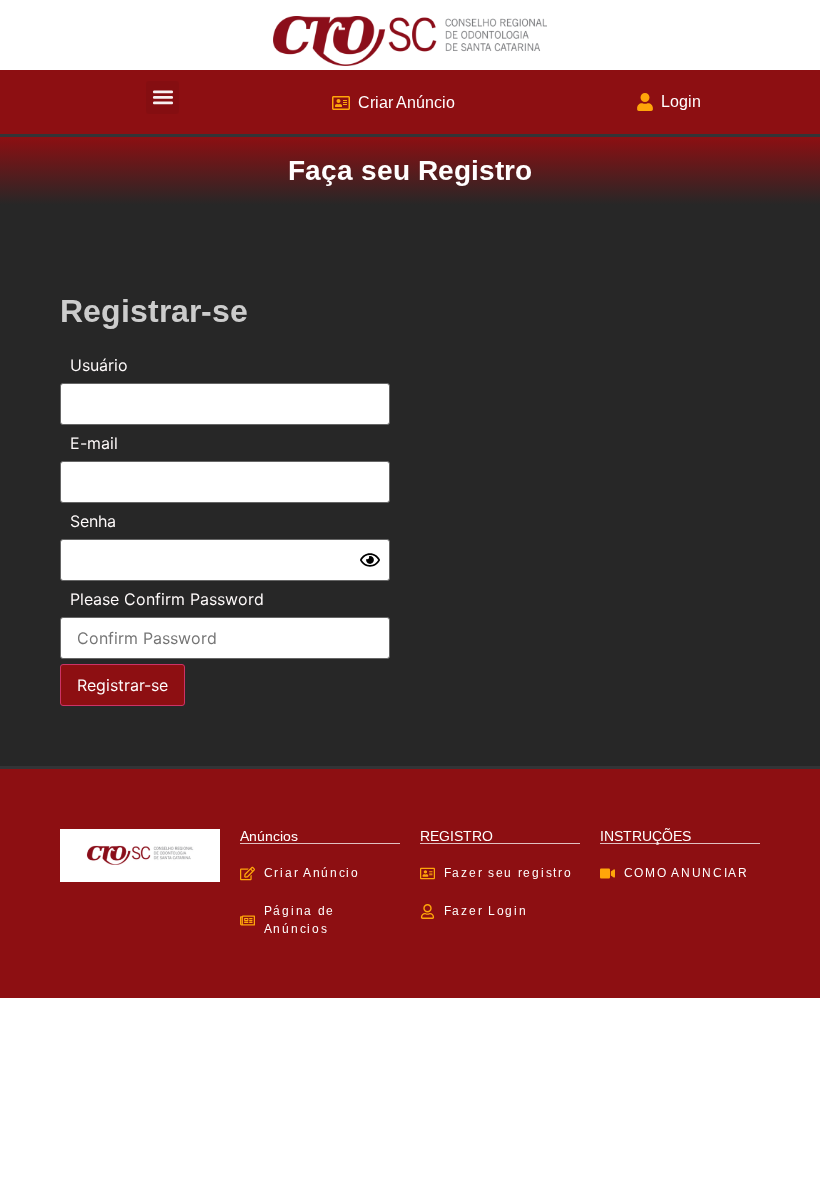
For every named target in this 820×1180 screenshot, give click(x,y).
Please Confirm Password (167, 599)
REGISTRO (456, 836)
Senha (93, 521)
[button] (162, 97)
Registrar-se (122, 685)
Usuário (99, 365)
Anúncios (269, 836)
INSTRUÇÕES (645, 836)
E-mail (94, 443)
